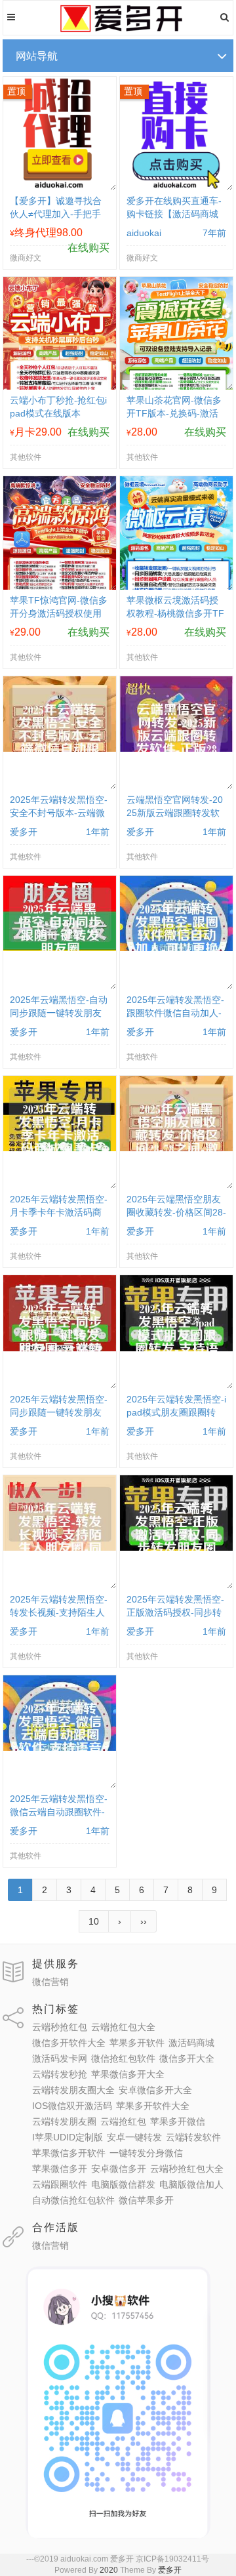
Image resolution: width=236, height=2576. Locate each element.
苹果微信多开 (60, 2169)
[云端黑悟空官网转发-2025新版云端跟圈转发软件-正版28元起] (177, 748)
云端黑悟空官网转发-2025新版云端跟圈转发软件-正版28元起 (175, 813)
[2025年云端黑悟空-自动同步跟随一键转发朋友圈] (60, 948)
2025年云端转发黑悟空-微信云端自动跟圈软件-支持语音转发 (59, 1812)
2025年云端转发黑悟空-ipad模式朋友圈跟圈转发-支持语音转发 (176, 1412)
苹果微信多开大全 (128, 2074)
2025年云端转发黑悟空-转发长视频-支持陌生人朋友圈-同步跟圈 (59, 1612)
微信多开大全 (187, 2058)
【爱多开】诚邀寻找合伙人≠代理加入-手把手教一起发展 (56, 214)
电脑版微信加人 (191, 2184)
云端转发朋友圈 (64, 2121)
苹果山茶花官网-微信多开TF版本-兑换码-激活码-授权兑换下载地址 (174, 413)
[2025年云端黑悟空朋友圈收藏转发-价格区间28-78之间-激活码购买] (177, 1148)
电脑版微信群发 (123, 2184)
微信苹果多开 (146, 2200)
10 (94, 1921)
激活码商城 (191, 2043)
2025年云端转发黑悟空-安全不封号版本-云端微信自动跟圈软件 (59, 813)
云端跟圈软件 (60, 2184)
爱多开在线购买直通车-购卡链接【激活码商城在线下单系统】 (174, 214)
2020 (109, 2570)
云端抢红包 (123, 2121)
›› (144, 1921)
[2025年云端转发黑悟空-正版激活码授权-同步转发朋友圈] (177, 1547)
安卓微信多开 (119, 2169)
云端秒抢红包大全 (187, 2169)
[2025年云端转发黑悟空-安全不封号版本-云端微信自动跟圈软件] (60, 748)
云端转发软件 (193, 2137)
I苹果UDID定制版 (68, 2137)
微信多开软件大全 (69, 2043)
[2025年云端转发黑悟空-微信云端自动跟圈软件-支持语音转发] (60, 1748)
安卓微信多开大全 (155, 2090)
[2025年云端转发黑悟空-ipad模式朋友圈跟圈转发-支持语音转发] (177, 1348)
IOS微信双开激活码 (72, 2106)
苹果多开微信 (178, 2121)
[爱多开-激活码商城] (118, 30)
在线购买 (88, 248)
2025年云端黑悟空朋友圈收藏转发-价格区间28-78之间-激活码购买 (176, 1212)
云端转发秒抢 (60, 2074)
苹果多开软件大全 (153, 2106)
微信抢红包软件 (123, 2058)
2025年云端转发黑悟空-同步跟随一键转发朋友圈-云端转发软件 (59, 1412)
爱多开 (170, 2570)
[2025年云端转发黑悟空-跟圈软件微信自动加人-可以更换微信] (177, 948)
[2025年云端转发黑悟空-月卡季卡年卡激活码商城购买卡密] (60, 1148)
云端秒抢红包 (60, 2027)
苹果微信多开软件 (69, 2153)
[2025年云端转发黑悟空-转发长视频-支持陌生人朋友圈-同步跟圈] (60, 1547)
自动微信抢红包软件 (73, 2200)
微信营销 (50, 1982)
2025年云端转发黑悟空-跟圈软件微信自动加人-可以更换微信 (175, 1013)
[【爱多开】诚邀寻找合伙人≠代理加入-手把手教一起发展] (60, 187)
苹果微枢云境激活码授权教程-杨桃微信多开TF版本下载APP (175, 613)
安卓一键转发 (134, 2137)
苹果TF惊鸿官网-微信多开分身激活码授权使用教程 (59, 613)
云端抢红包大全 (123, 2027)
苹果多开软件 (137, 2043)
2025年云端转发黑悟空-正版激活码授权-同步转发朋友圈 (175, 1612)
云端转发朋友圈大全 (73, 2090)
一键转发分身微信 (146, 2153)
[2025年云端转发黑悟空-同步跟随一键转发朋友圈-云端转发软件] (60, 1348)
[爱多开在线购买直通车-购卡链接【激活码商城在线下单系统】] (177, 187)
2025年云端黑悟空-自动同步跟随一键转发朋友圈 (59, 1013)
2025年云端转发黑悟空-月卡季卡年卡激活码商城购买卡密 (59, 1212)
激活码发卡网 (60, 2058)
